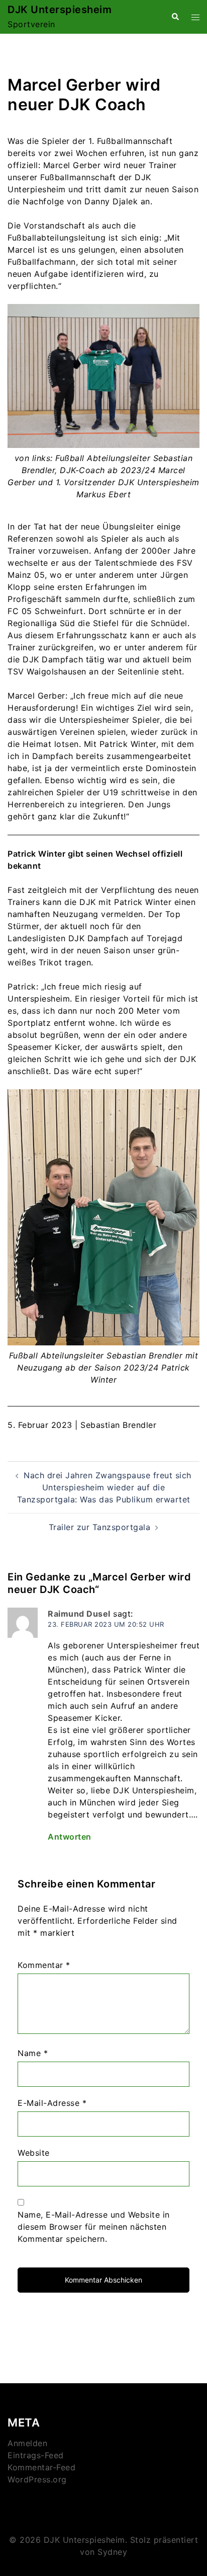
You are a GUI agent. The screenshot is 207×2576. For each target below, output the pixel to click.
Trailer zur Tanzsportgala (100, 1527)
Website (34, 2153)
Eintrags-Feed (36, 2455)
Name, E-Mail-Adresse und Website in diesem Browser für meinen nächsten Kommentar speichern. (94, 2227)
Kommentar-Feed (41, 2467)
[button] (175, 17)
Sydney (112, 2552)
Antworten (70, 1837)
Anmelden (27, 2443)
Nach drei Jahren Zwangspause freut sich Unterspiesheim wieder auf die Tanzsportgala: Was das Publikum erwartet (104, 1487)
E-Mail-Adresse (52, 2103)
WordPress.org (37, 2479)
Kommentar (44, 1965)
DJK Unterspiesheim (60, 10)
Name (33, 2053)
